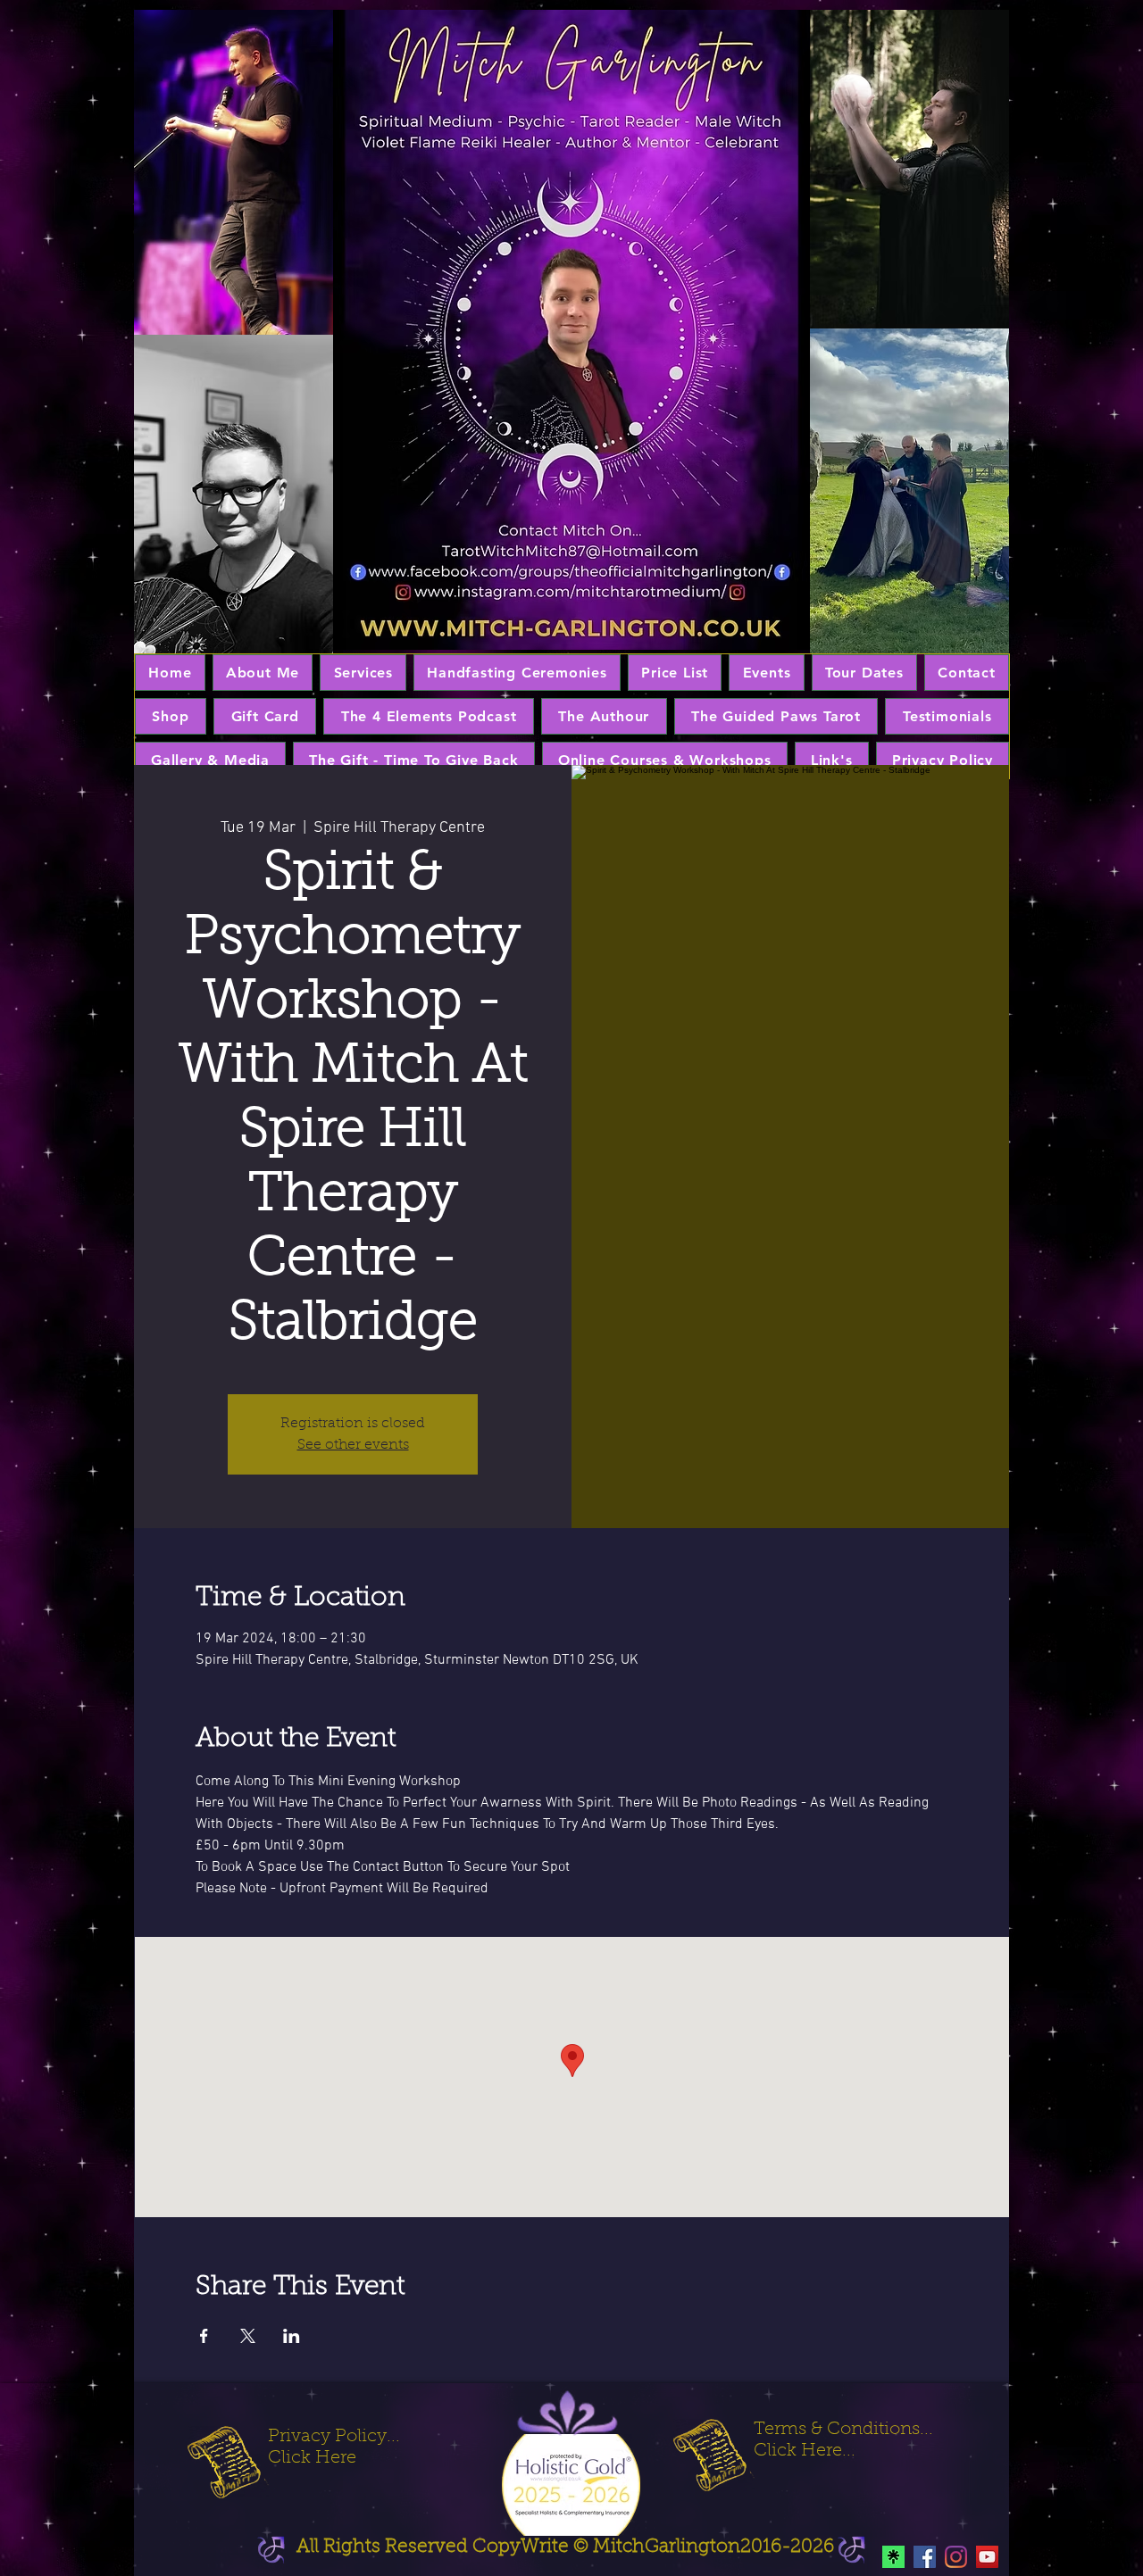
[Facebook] (925, 2557)
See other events (353, 1445)
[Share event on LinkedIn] (292, 2336)
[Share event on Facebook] (204, 2336)
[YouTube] (987, 2557)
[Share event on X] (248, 2336)
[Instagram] (956, 2557)
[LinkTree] (893, 2557)
